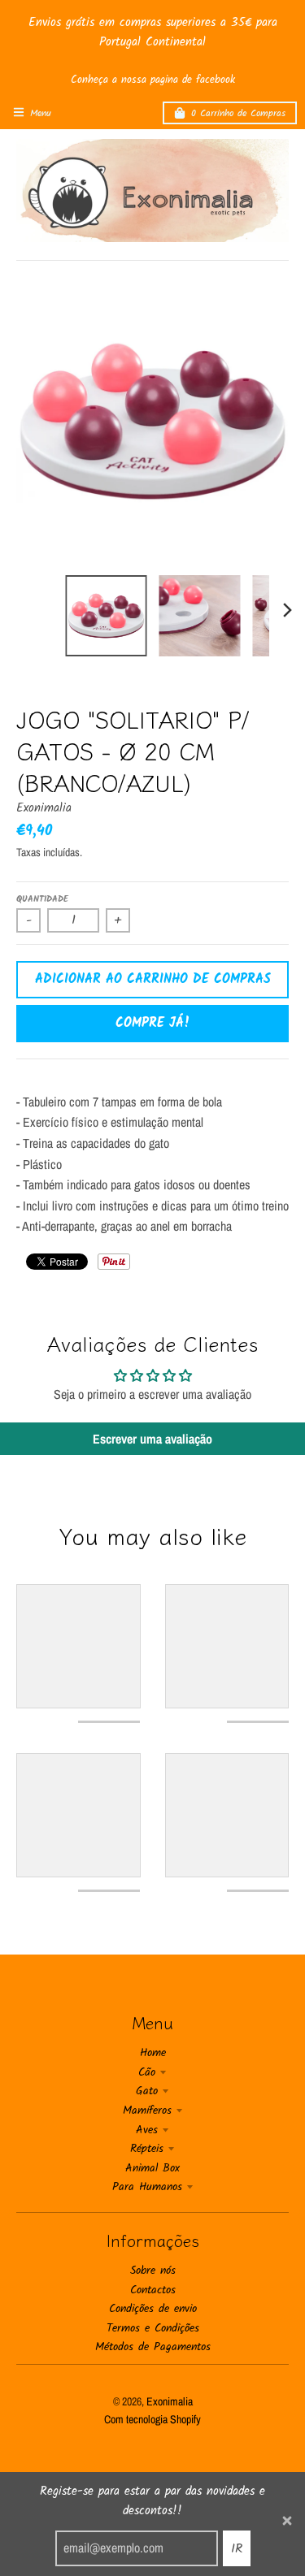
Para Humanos (147, 2187)
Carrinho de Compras (238, 113)
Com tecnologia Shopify (152, 2419)
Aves (147, 2130)
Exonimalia (44, 808)
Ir (237, 2549)
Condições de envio (153, 2309)
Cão (147, 2072)
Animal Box (152, 2168)
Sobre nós (153, 2271)
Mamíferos (147, 2111)
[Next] (287, 610)
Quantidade (42, 899)
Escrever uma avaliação (152, 1439)
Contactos (153, 2290)
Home (153, 2053)
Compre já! (153, 1023)
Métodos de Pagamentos (153, 2347)
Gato (147, 2091)
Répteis (147, 2149)
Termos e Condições (153, 2328)
